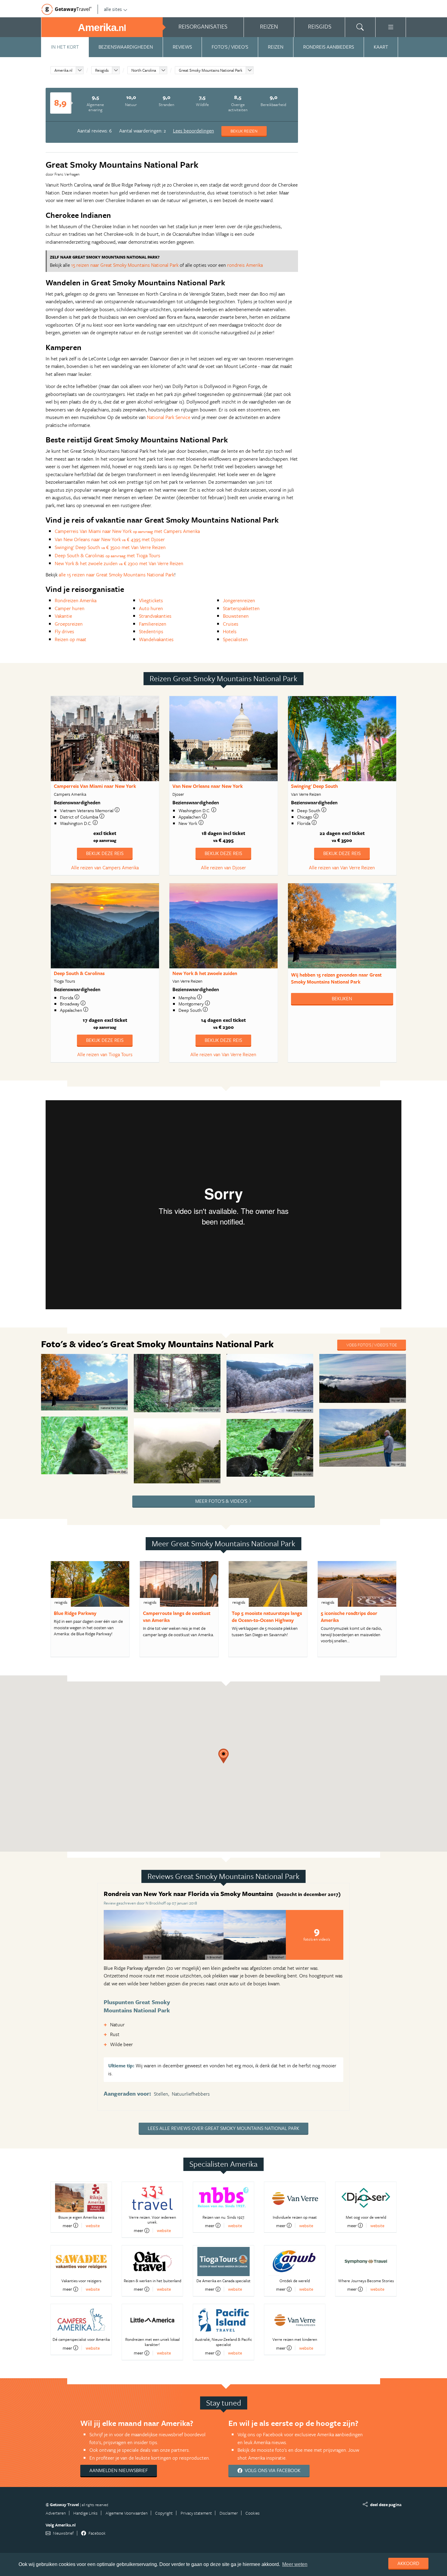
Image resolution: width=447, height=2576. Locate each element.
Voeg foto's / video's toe (372, 1345)
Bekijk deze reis (105, 853)
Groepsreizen (69, 624)
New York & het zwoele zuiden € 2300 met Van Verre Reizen (119, 563)
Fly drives (64, 631)
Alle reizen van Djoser (223, 867)
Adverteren (56, 2513)
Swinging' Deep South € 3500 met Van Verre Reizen (110, 547)
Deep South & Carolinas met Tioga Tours (107, 555)
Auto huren (151, 608)
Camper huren (70, 608)
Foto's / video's (230, 47)
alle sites (113, 9)
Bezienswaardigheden (126, 47)
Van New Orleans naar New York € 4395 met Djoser (110, 539)
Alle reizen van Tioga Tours (105, 1054)
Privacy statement (196, 2513)
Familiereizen (153, 624)
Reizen (276, 47)
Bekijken (342, 998)
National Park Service (169, 417)
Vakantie (63, 616)
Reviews (182, 47)
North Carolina (144, 70)
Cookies (253, 2513)
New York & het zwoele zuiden (205, 973)
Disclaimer (229, 2513)
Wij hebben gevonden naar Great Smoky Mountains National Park (336, 978)
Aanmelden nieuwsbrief (119, 2470)
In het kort (65, 47)
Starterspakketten (241, 608)
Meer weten (295, 2564)
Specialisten (235, 639)
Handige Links (85, 2513)
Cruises (231, 624)
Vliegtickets (151, 600)
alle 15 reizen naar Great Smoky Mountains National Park (116, 575)
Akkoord (408, 2563)
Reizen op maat (71, 639)
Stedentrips (151, 631)
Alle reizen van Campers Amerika (105, 867)
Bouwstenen (236, 616)
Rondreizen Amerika (76, 600)
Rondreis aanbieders (329, 47)
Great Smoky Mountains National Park (211, 70)
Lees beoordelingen (194, 131)
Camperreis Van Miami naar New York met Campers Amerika (127, 531)
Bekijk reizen (244, 131)
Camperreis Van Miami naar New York (95, 786)
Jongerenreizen (239, 600)
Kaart (381, 47)
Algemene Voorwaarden (126, 2513)
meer (67, 2225)
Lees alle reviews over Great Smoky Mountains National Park (223, 2128)
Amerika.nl (63, 70)
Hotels (230, 631)
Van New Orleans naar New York (208, 786)
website (93, 2226)
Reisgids (102, 70)
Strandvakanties (155, 616)
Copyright (164, 2513)
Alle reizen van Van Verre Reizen (342, 867)
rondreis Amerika (245, 265)
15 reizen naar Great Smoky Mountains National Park (125, 265)
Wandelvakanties (156, 639)
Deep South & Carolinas (79, 973)
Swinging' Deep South (314, 786)
